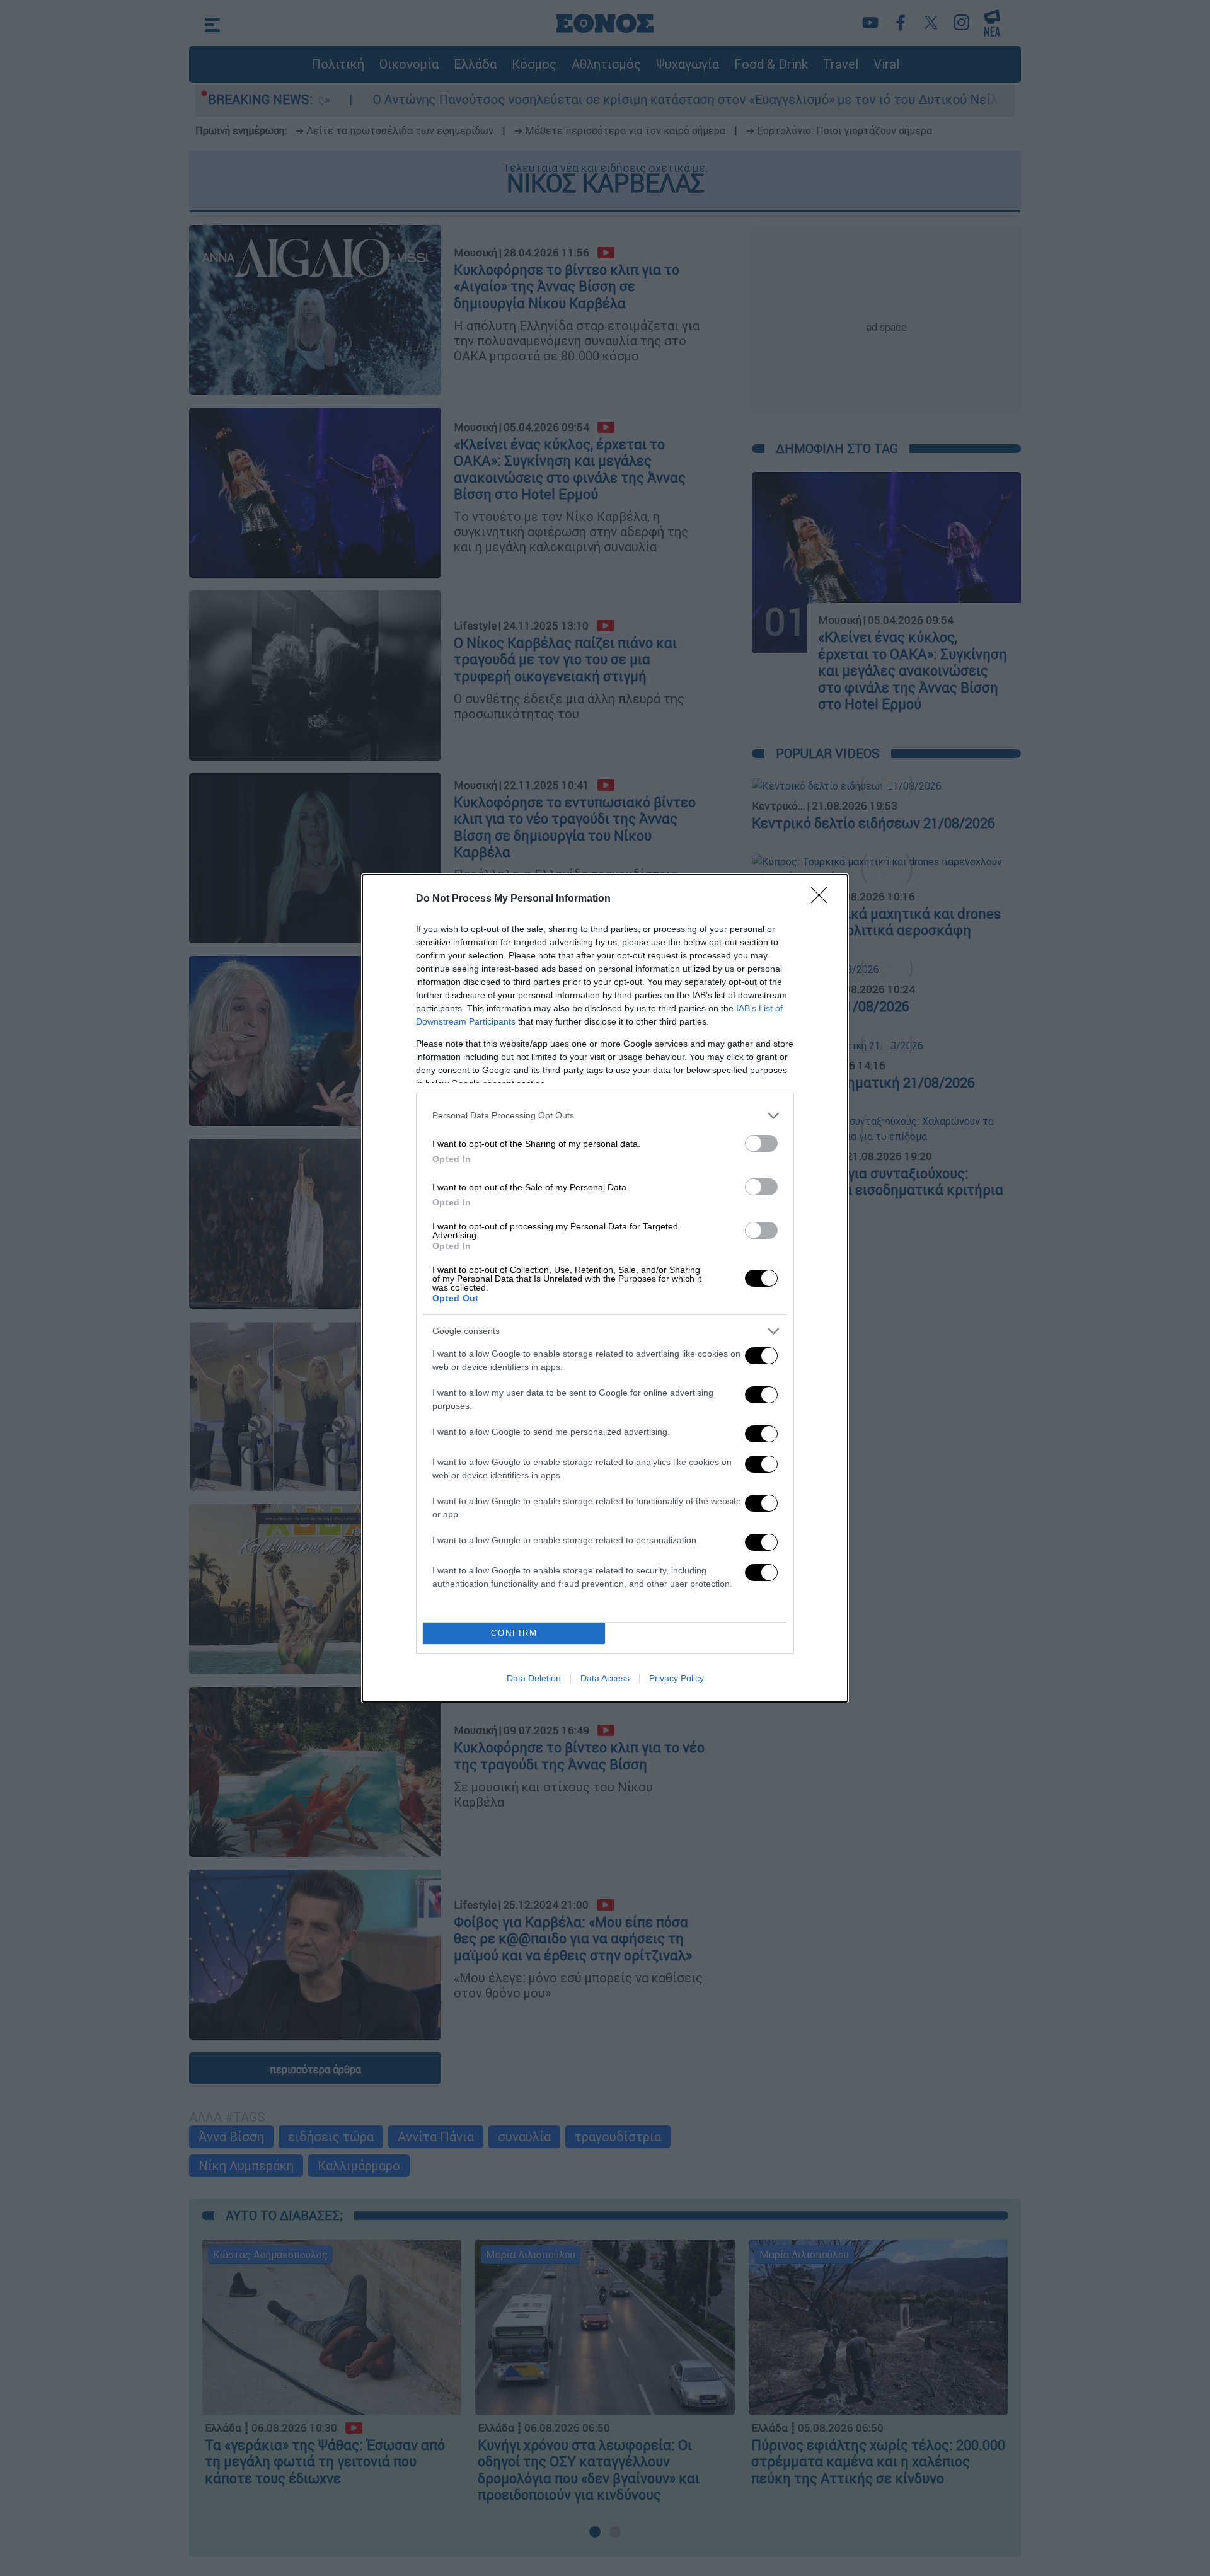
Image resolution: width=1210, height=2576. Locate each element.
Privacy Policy (677, 1678)
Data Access (605, 1678)
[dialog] (605, 1288)
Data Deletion (534, 1678)
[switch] (761, 1143)
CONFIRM (514, 1633)
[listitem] (605, 1116)
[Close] (823, 899)
